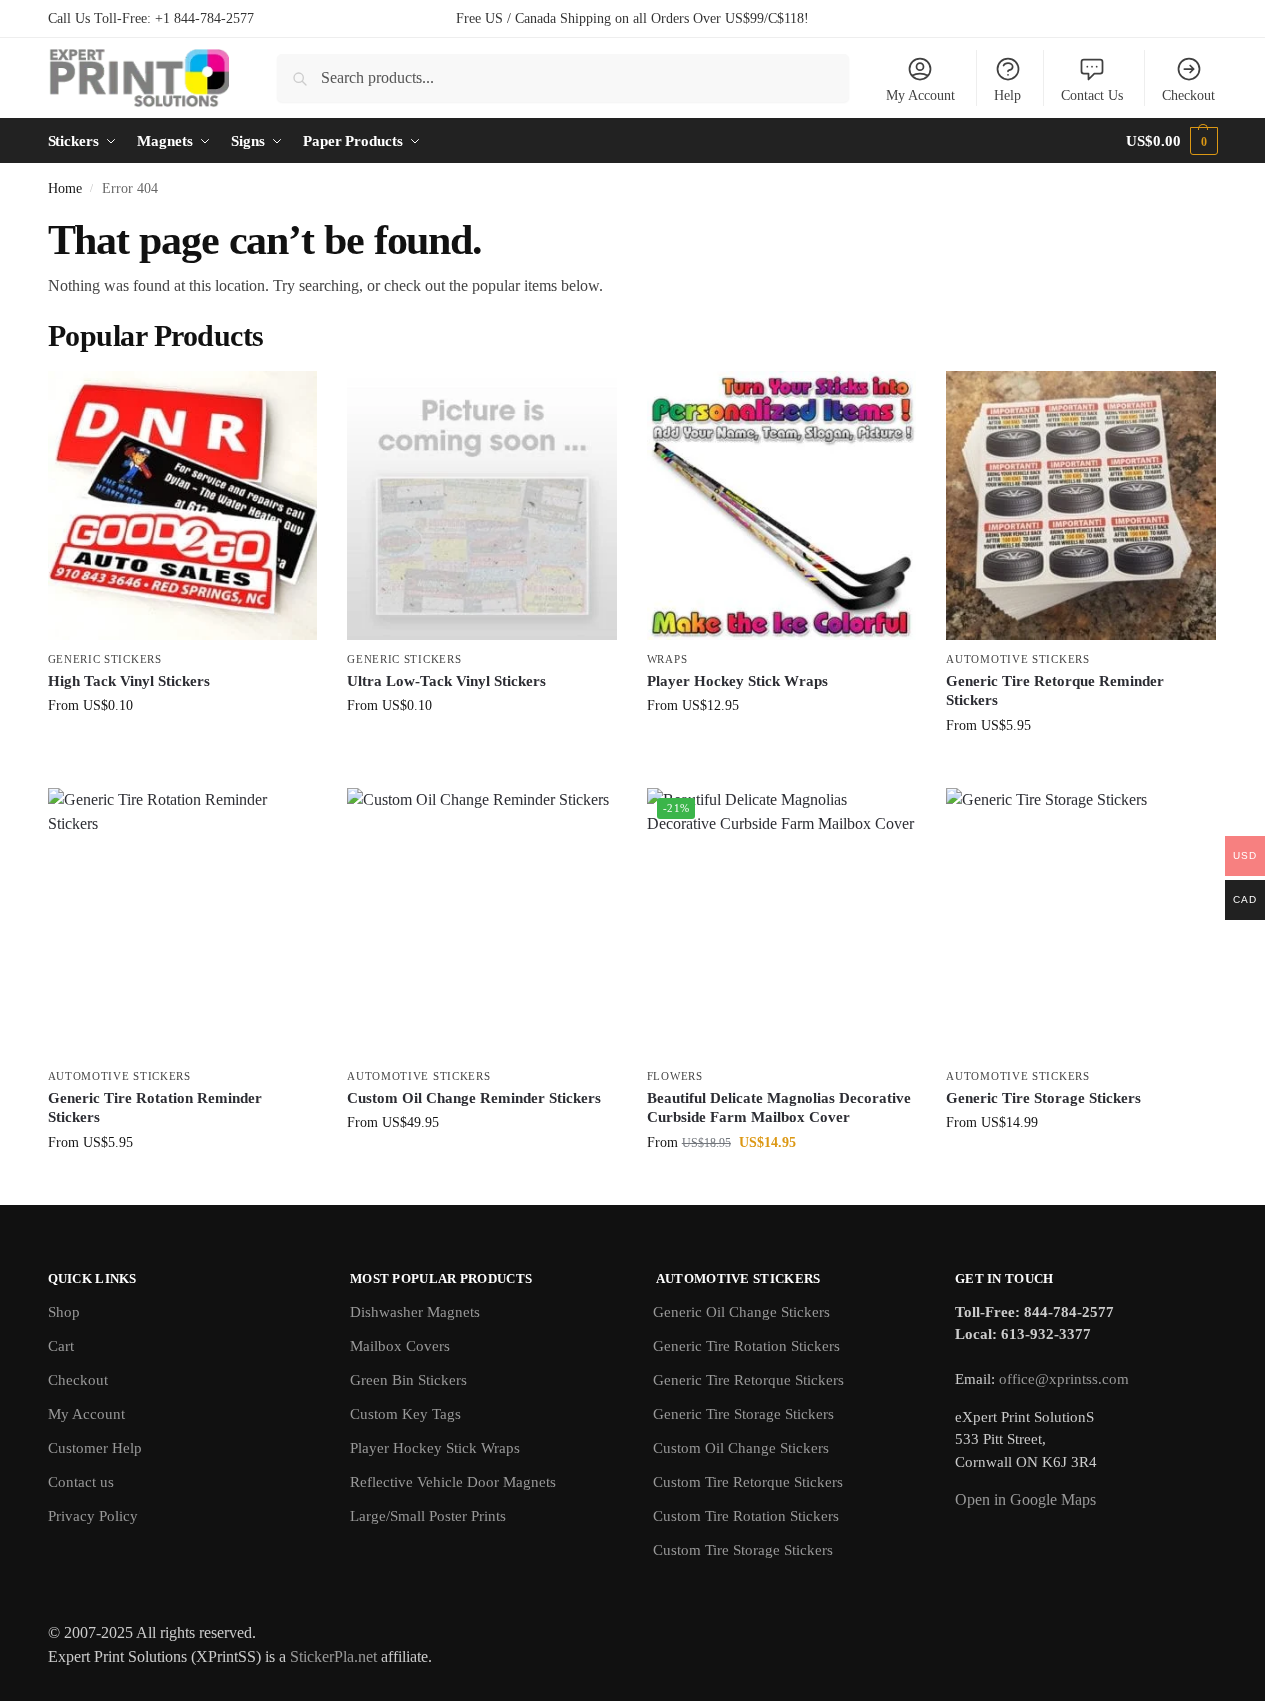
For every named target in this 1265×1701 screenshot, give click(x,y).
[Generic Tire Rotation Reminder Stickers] (183, 923)
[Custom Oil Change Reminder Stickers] (482, 923)
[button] (1171, 141)
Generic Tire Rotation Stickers (746, 1346)
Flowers (675, 1076)
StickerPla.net (333, 1656)
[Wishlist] (287, 401)
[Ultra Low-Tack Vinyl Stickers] (482, 506)
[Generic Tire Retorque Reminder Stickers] (1081, 506)
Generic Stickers (105, 659)
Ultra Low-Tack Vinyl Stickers (446, 681)
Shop (64, 1312)
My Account (920, 95)
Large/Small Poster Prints (428, 1516)
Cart (61, 1346)
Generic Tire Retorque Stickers (748, 1380)
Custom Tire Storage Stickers (743, 1550)
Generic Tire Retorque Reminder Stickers (1055, 691)
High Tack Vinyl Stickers (129, 681)
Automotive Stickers (1017, 659)
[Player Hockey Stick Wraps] (782, 506)
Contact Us (1092, 95)
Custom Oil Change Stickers (741, 1448)
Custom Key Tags (405, 1414)
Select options (182, 747)
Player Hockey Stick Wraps (737, 681)
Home (65, 188)
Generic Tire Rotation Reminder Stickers (155, 1108)
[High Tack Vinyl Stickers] (183, 506)
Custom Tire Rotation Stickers (746, 1516)
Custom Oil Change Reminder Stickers (474, 1098)
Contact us (81, 1482)
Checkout (1188, 95)
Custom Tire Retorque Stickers (748, 1482)
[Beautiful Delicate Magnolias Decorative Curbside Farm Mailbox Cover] (782, 923)
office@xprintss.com (1064, 1379)
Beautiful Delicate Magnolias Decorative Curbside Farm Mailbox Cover (779, 1108)
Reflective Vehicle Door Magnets (453, 1482)
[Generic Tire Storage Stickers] (1081, 923)
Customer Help (95, 1448)
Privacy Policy (93, 1516)
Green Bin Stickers (408, 1380)
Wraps (667, 659)
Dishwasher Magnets (415, 1312)
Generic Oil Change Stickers (741, 1312)
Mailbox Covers (400, 1346)
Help (1007, 95)
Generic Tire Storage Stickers (1043, 1098)
